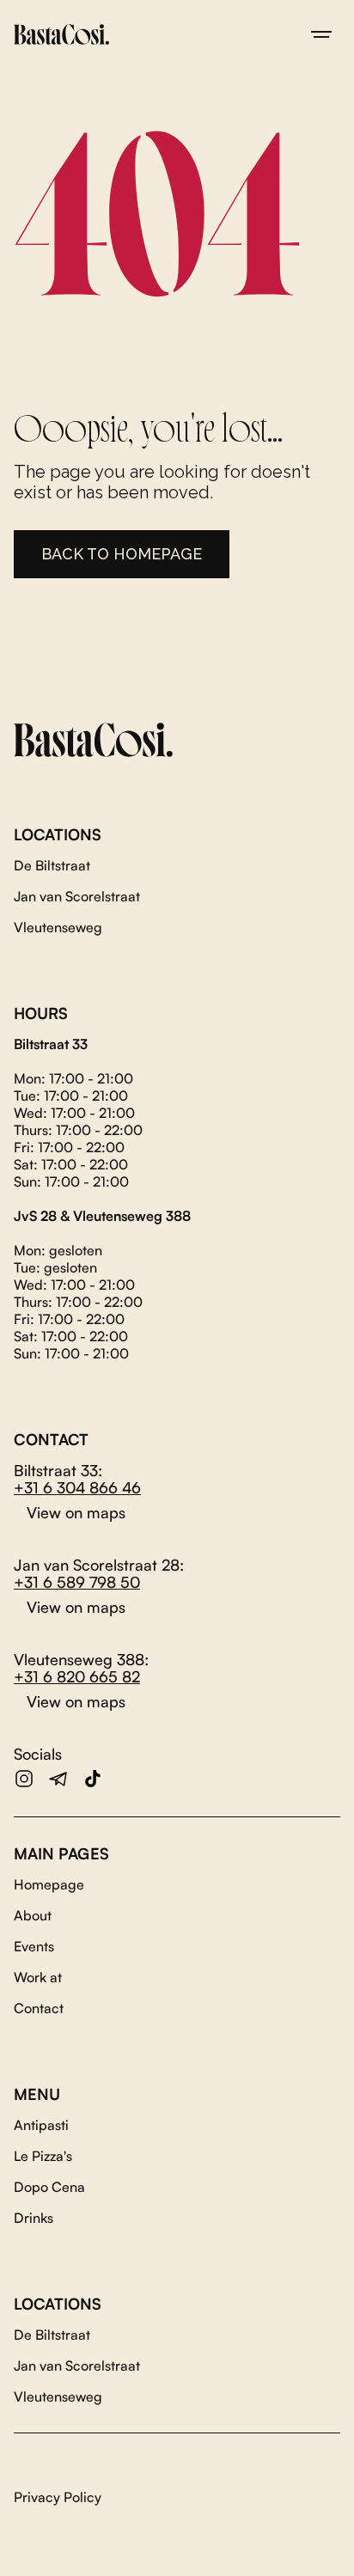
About (33, 1915)
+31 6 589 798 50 (77, 1582)
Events (34, 1946)
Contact (39, 2008)
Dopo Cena (49, 2187)
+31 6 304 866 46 (77, 1487)
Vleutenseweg (58, 927)
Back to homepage (122, 554)
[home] (61, 34)
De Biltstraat (52, 865)
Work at (38, 1977)
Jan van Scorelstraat (77, 896)
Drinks (34, 2218)
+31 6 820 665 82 (77, 1676)
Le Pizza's (43, 2156)
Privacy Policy (58, 2497)
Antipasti (41, 2125)
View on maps (76, 1512)
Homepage (49, 1884)
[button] (321, 34)
